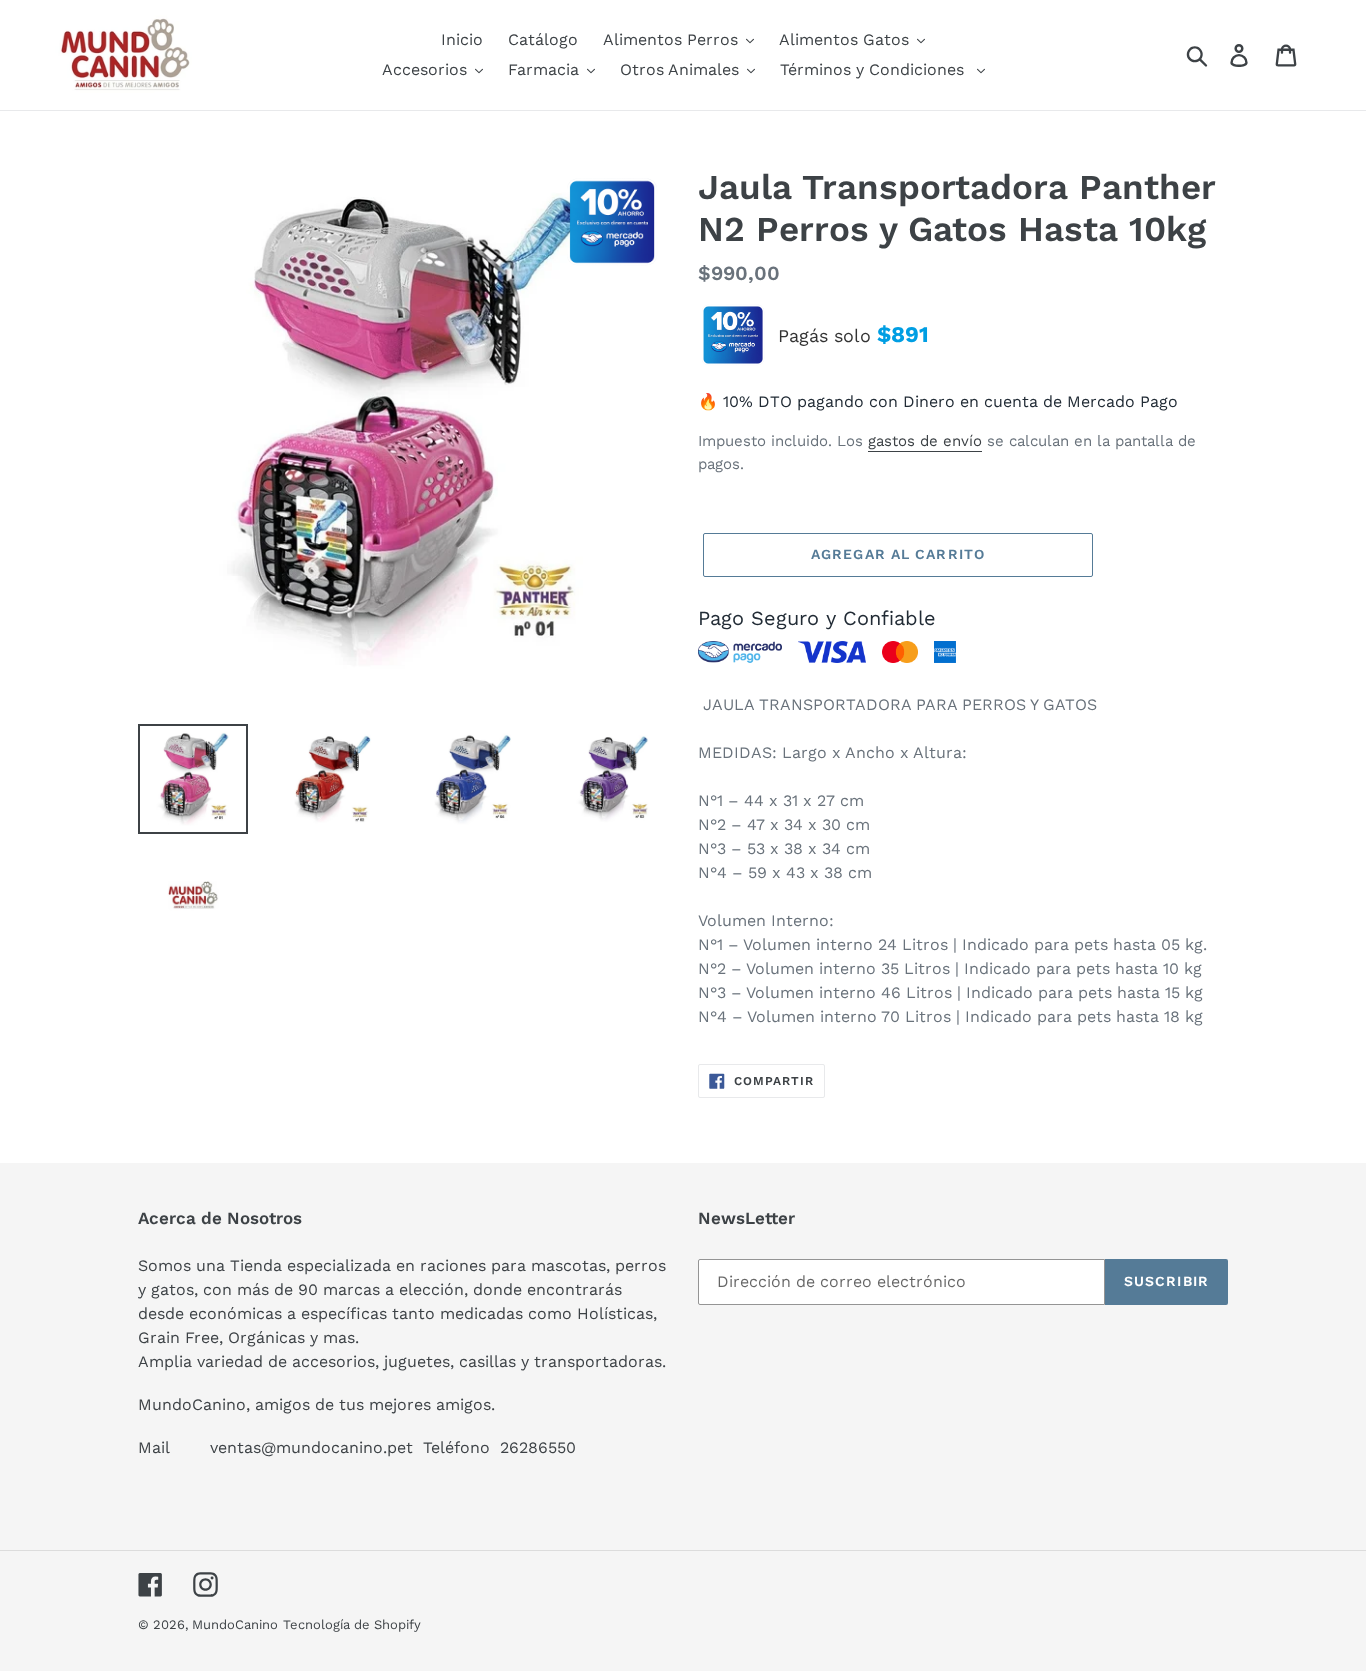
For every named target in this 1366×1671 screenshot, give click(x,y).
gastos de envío (925, 441)
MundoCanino (235, 1624)
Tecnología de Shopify (352, 1624)
